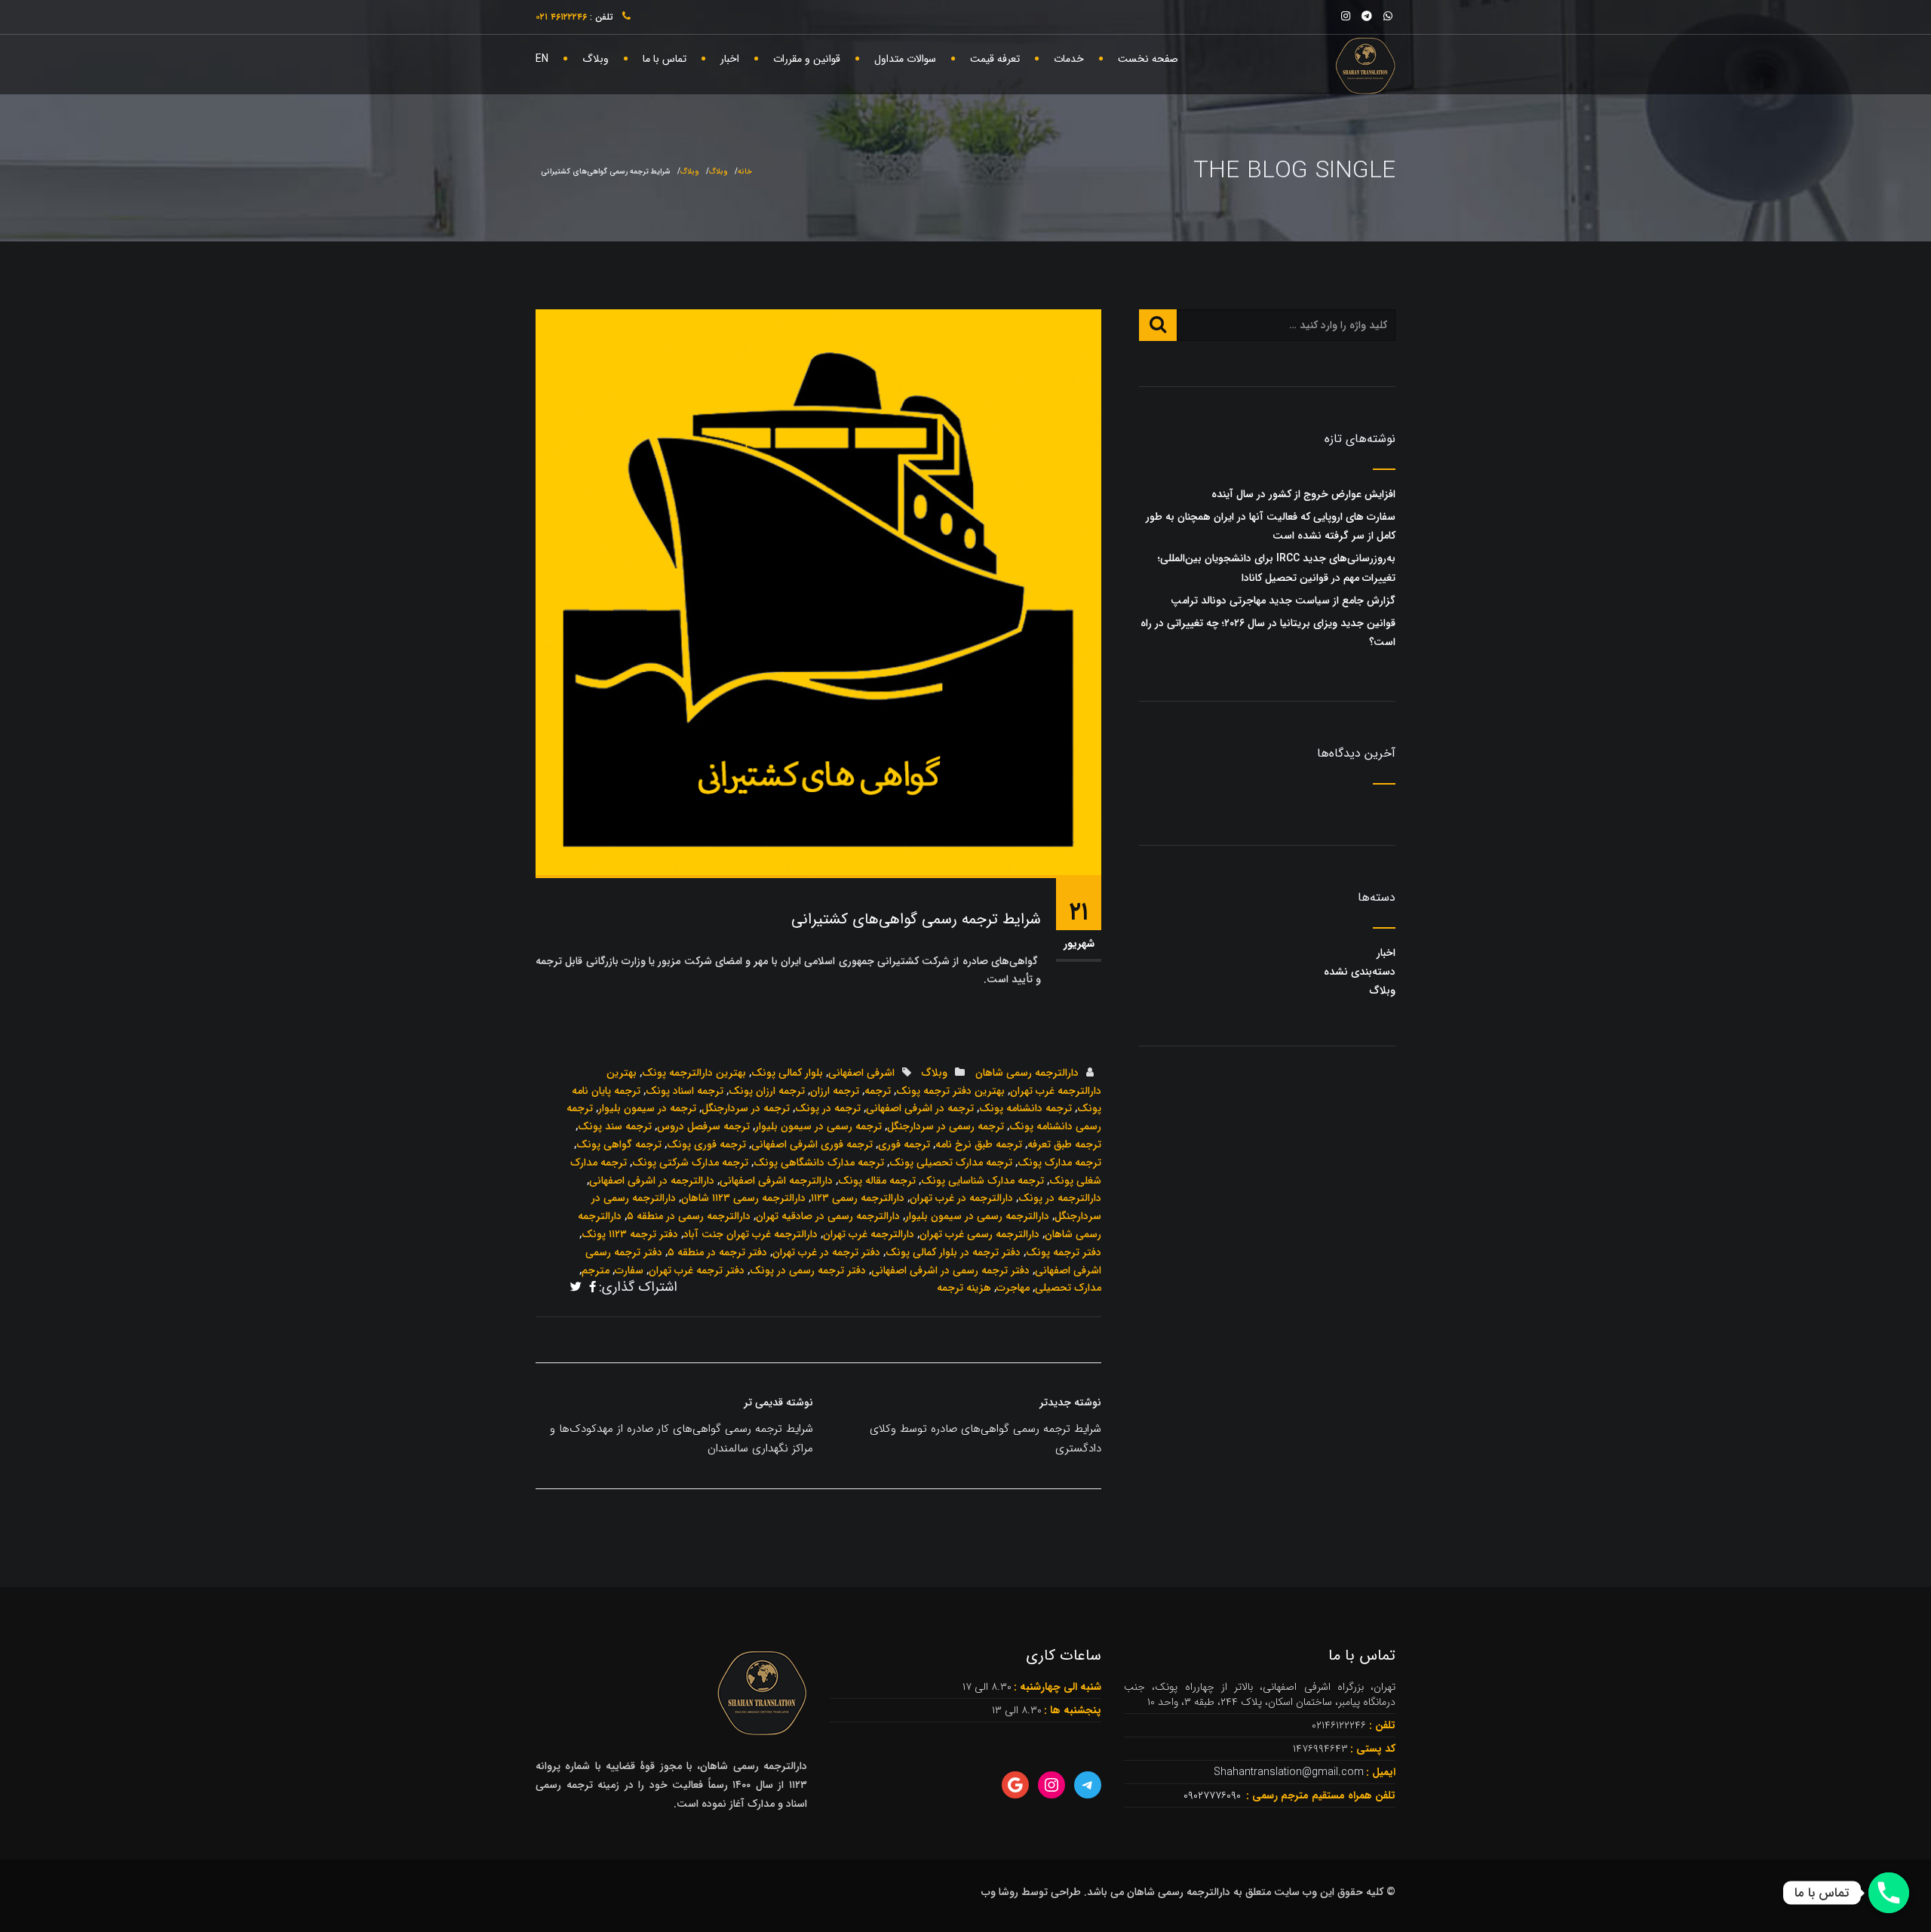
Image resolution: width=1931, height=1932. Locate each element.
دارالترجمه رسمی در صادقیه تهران (828, 1216)
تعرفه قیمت (995, 59)
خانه (745, 172)
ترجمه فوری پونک (706, 1144)
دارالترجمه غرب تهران (869, 1234)
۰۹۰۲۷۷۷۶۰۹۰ (1214, 1795)
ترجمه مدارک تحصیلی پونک (951, 1163)
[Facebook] (593, 1289)
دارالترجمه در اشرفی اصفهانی (652, 1181)
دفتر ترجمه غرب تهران (697, 1270)
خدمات (1069, 59)
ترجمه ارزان (835, 1091)
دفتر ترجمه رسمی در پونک (808, 1270)
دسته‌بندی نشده (1360, 972)
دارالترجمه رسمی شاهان (1027, 1073)
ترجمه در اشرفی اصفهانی (920, 1108)
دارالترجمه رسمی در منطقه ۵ (689, 1216)
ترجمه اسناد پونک (685, 1091)
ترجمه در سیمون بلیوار (647, 1108)
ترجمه (878, 1091)
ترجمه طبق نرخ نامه (979, 1144)
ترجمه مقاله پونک (877, 1181)
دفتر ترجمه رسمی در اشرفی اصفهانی (950, 1270)
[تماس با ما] (1889, 1893)
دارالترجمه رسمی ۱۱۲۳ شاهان (743, 1198)
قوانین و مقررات (807, 59)
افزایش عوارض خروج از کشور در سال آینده (1303, 494)
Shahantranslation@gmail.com (1289, 1772)
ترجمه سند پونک (615, 1126)
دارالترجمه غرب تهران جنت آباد (751, 1234)
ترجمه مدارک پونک (1059, 1163)
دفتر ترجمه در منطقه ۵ (717, 1252)
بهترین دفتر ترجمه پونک (950, 1091)
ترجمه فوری (904, 1144)
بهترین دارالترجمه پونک (694, 1073)
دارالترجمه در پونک (1060, 1198)
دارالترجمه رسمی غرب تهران (979, 1234)
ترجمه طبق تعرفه (1064, 1144)
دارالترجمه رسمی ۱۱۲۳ (858, 1198)
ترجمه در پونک (828, 1108)
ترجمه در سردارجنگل (746, 1108)
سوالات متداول (905, 59)
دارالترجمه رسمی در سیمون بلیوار (977, 1216)
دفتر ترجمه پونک (1064, 1252)
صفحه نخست (1148, 59)
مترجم (596, 1270)
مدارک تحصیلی (1068, 1288)
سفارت (629, 1270)
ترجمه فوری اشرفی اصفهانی (812, 1144)
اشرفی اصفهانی (861, 1073)
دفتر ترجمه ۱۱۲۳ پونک (630, 1234)
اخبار (730, 59)
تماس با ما (665, 59)
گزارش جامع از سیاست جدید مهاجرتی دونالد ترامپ (1283, 600)
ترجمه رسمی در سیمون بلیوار (818, 1126)
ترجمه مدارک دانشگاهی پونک (819, 1163)
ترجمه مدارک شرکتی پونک (690, 1163)
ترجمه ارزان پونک (767, 1091)
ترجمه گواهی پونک (619, 1144)
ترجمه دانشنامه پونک (1025, 1108)
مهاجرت (1013, 1288)
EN (542, 59)
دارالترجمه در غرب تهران (961, 1198)
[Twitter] (576, 1289)
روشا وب (1000, 1892)
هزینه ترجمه (964, 1288)
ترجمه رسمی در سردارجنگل (946, 1126)
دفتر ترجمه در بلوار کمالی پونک (953, 1252)
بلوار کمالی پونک (787, 1073)
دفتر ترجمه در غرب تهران (826, 1252)
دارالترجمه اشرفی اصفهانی (776, 1181)
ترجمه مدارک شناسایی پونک (982, 1181)
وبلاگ (596, 59)
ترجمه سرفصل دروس (703, 1126)
